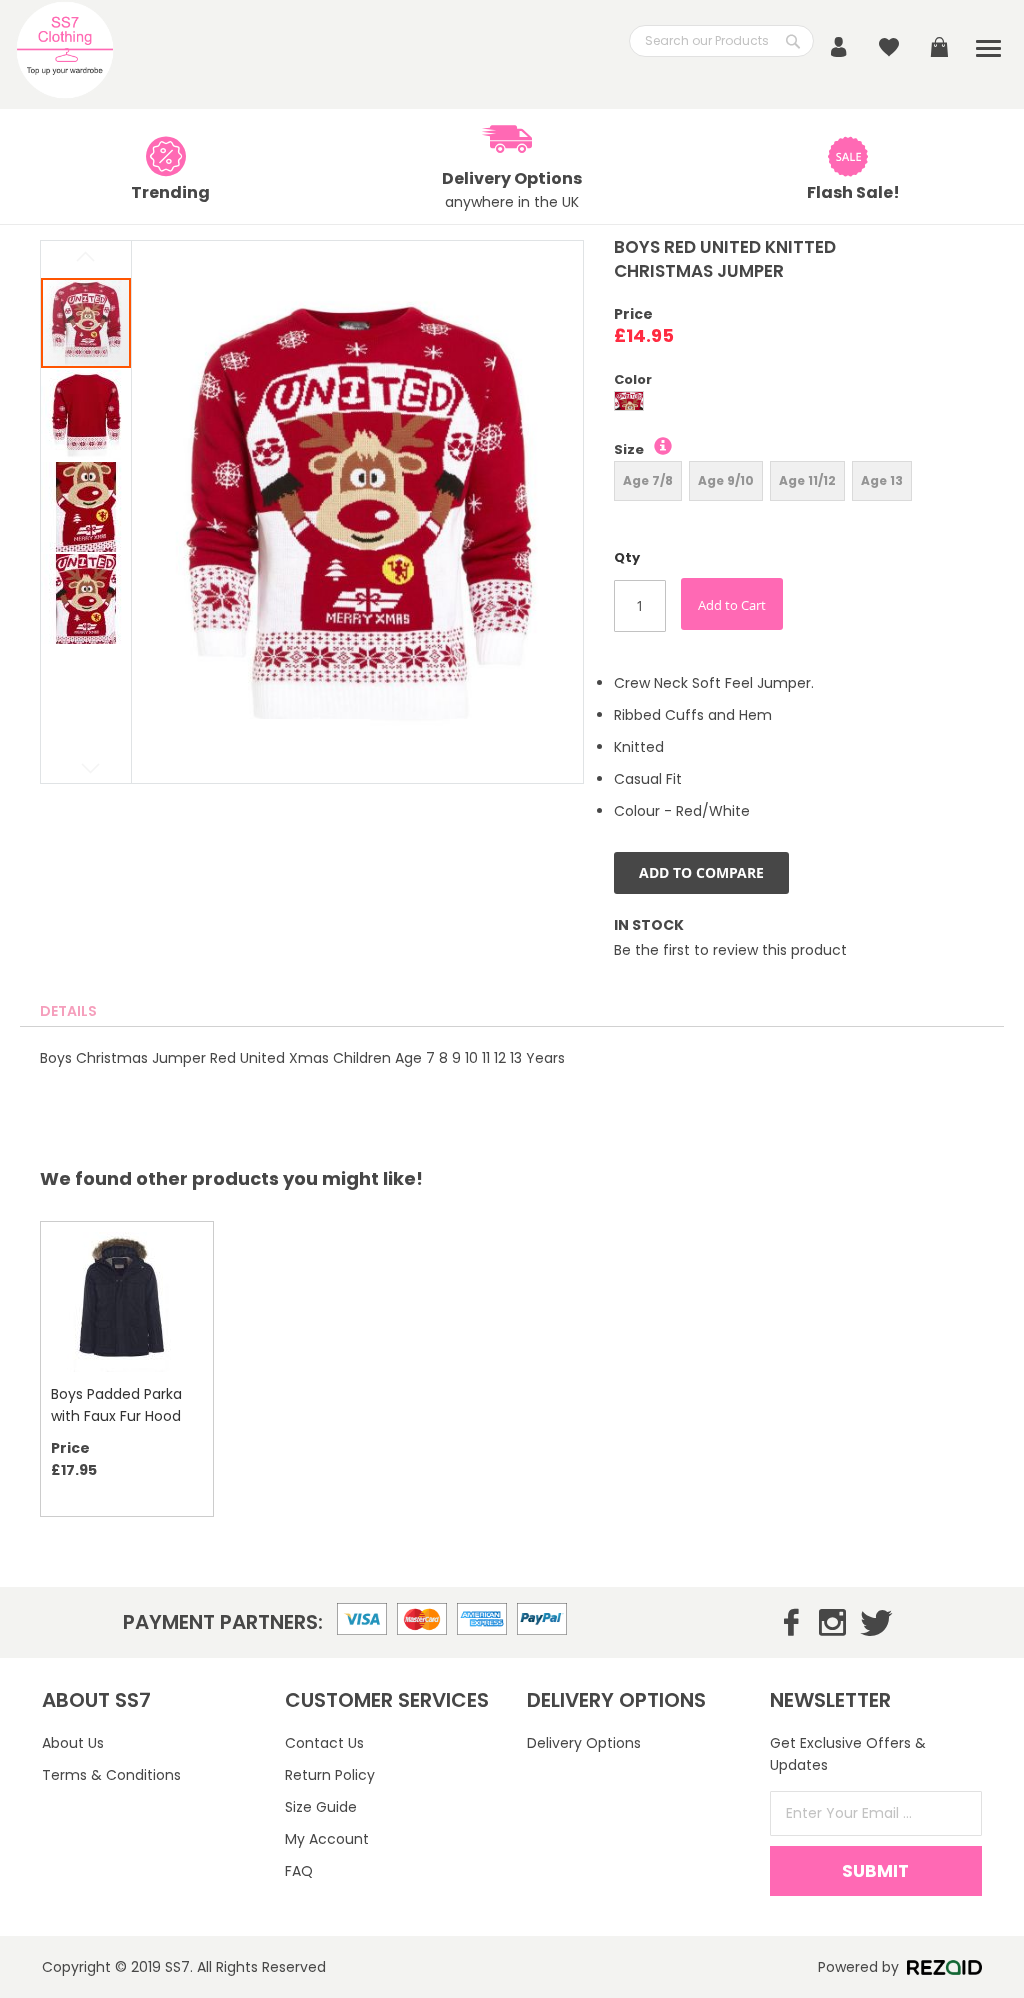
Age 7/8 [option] (648, 480)
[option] (629, 401)
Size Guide (321, 1807)
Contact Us (324, 1743)
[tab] (68, 1011)
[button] (87, 414)
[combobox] (721, 41)
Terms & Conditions (111, 1775)
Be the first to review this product (730, 950)
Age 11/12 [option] (807, 480)
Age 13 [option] (882, 480)
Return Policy (330, 1775)
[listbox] (819, 403)
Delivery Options (584, 1743)
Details (68, 1011)
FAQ (299, 1871)
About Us (73, 1743)
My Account (327, 1839)
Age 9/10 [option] (726, 480)
